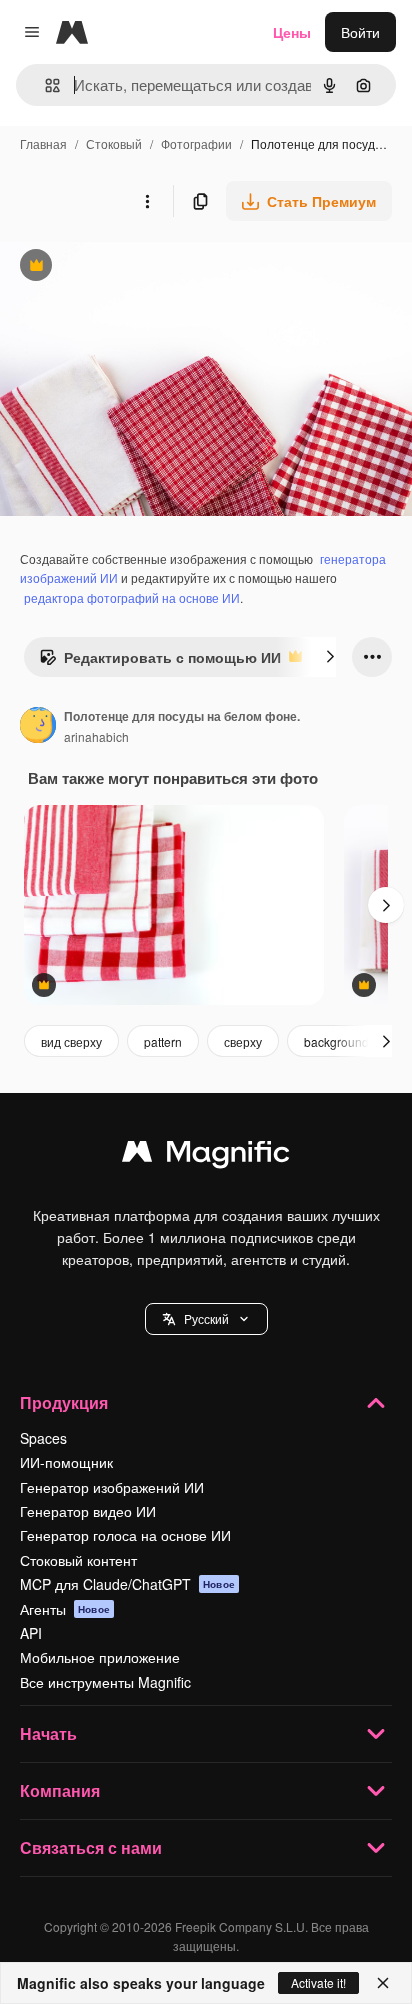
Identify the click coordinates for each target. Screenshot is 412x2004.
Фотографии (196, 143)
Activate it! (318, 1982)
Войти (360, 32)
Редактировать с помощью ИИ (160, 662)
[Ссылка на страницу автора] (38, 727)
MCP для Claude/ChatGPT (127, 1584)
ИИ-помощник (66, 1462)
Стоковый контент (78, 1560)
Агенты (65, 1609)
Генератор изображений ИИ (112, 1487)
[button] (206, 1319)
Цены (292, 32)
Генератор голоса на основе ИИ (125, 1535)
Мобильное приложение (100, 1657)
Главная (43, 143)
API (31, 1633)
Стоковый (114, 143)
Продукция (64, 1402)
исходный (134, 267)
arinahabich (96, 736)
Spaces (43, 1438)
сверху (243, 1041)
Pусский (206, 1318)
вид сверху (71, 1041)
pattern (163, 1041)
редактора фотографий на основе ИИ (132, 597)
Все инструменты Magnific (105, 1682)
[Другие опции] (147, 201)
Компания (60, 1790)
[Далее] (330, 657)
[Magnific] (206, 1156)
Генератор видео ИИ (88, 1511)
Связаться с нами (91, 1847)
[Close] (383, 1983)
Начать (48, 1733)
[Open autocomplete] (44, 85)
